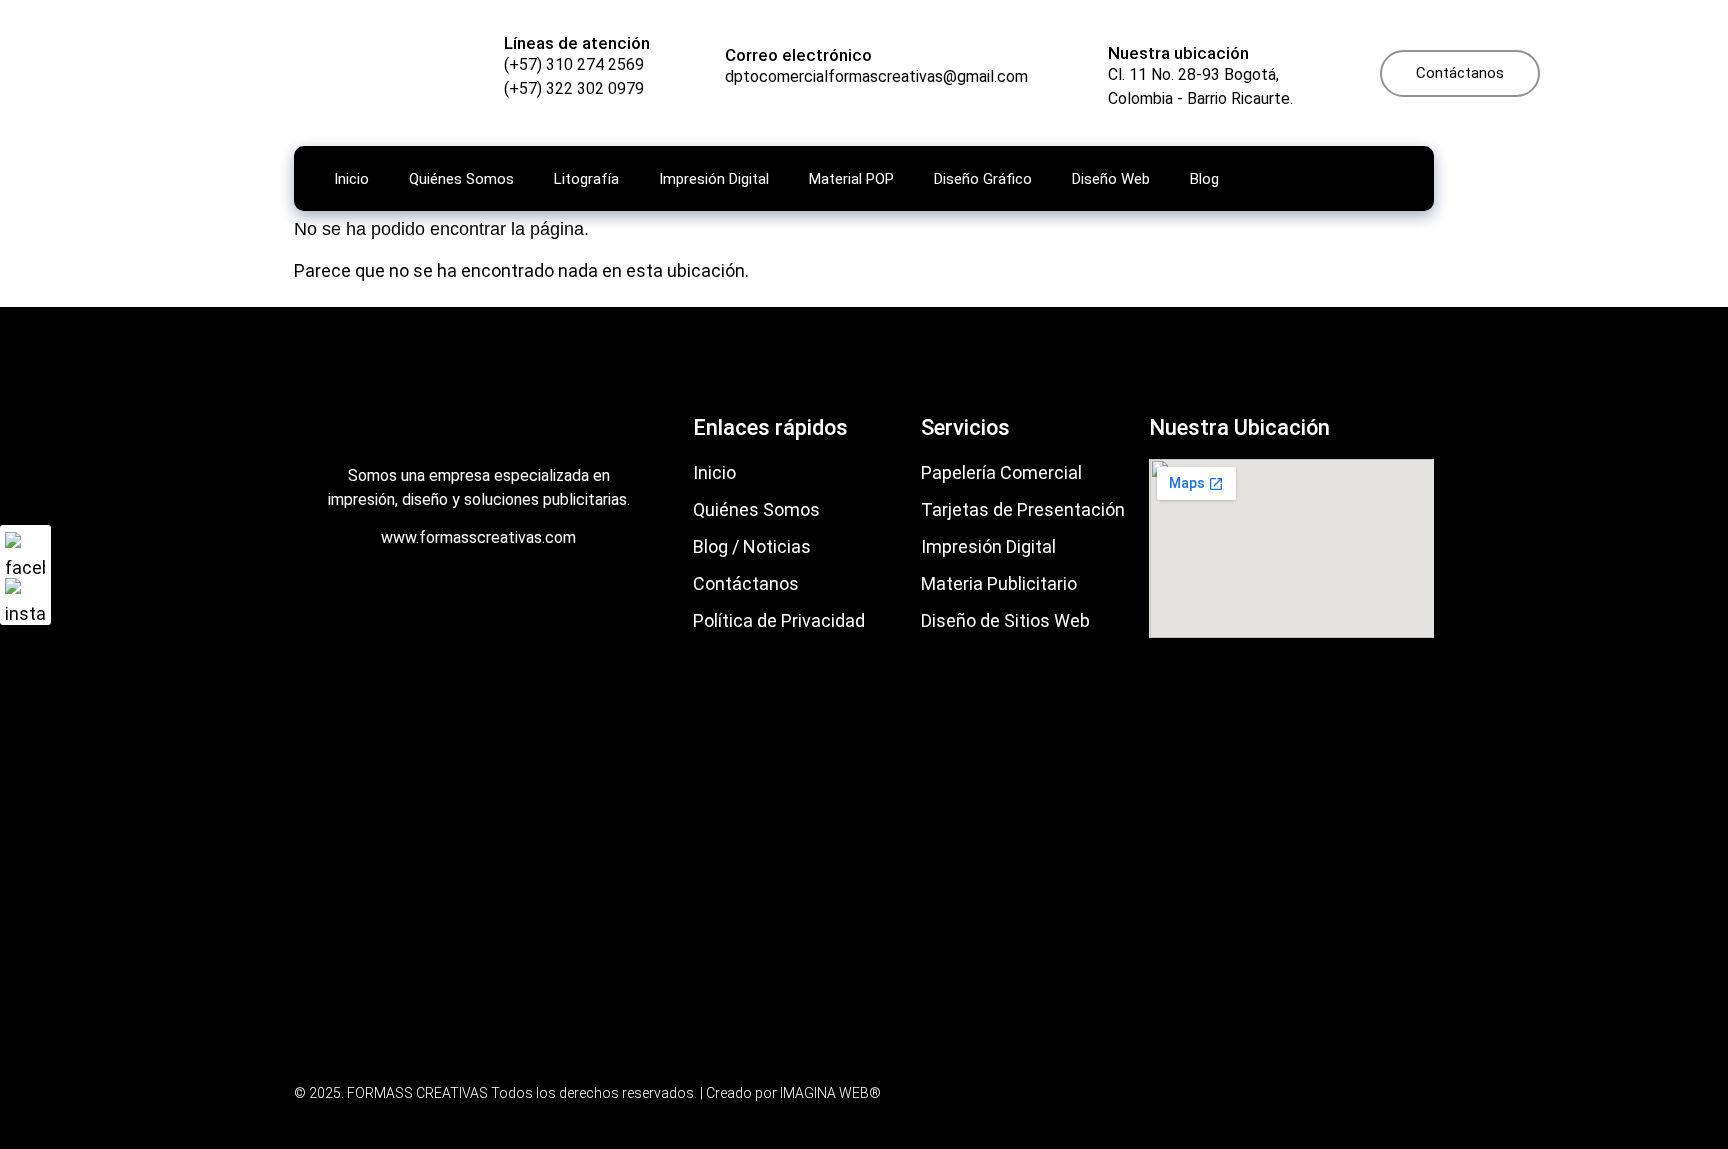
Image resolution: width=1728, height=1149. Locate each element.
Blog (1204, 179)
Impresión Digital (714, 179)
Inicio (351, 179)
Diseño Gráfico (983, 179)
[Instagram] (25, 598)
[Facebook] (25, 552)
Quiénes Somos (461, 179)
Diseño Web (1111, 179)
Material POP (851, 179)
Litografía (586, 179)
